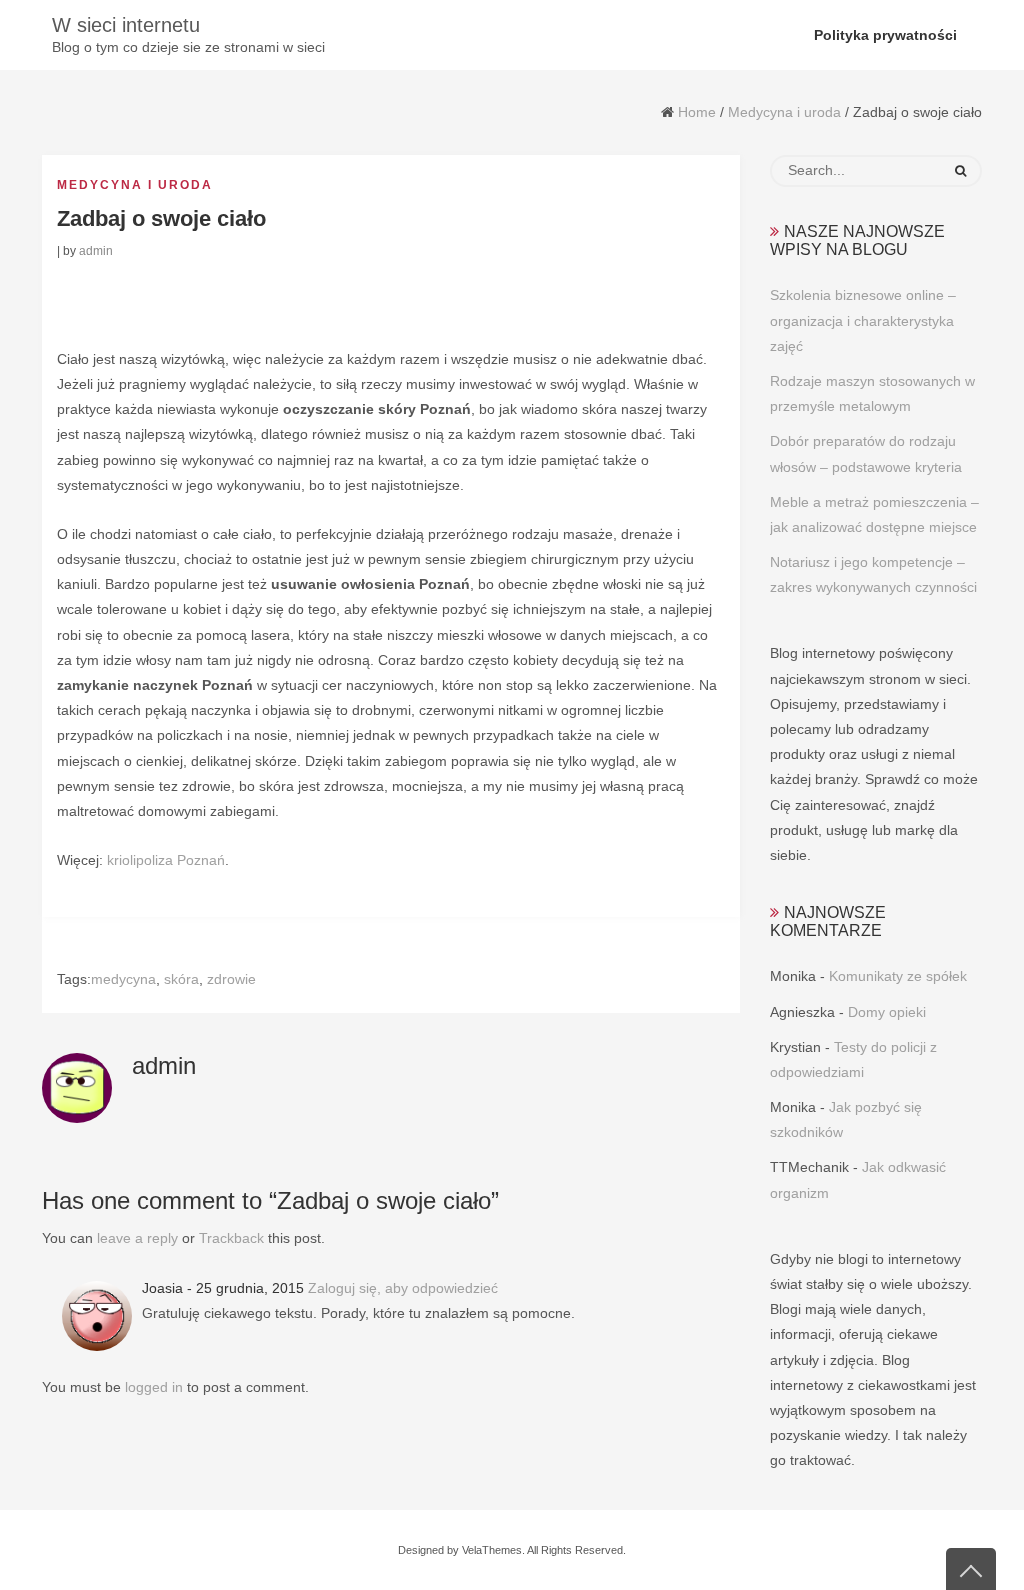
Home (697, 112)
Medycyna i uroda (784, 112)
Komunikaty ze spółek (898, 976)
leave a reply (137, 1238)
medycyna (123, 979)
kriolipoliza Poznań (166, 860)
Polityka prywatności (885, 35)
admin (96, 251)
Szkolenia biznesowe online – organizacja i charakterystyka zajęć (863, 320)
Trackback (231, 1238)
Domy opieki (887, 1012)
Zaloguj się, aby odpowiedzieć (403, 1288)
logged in (154, 1387)
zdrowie (231, 979)
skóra (181, 979)
